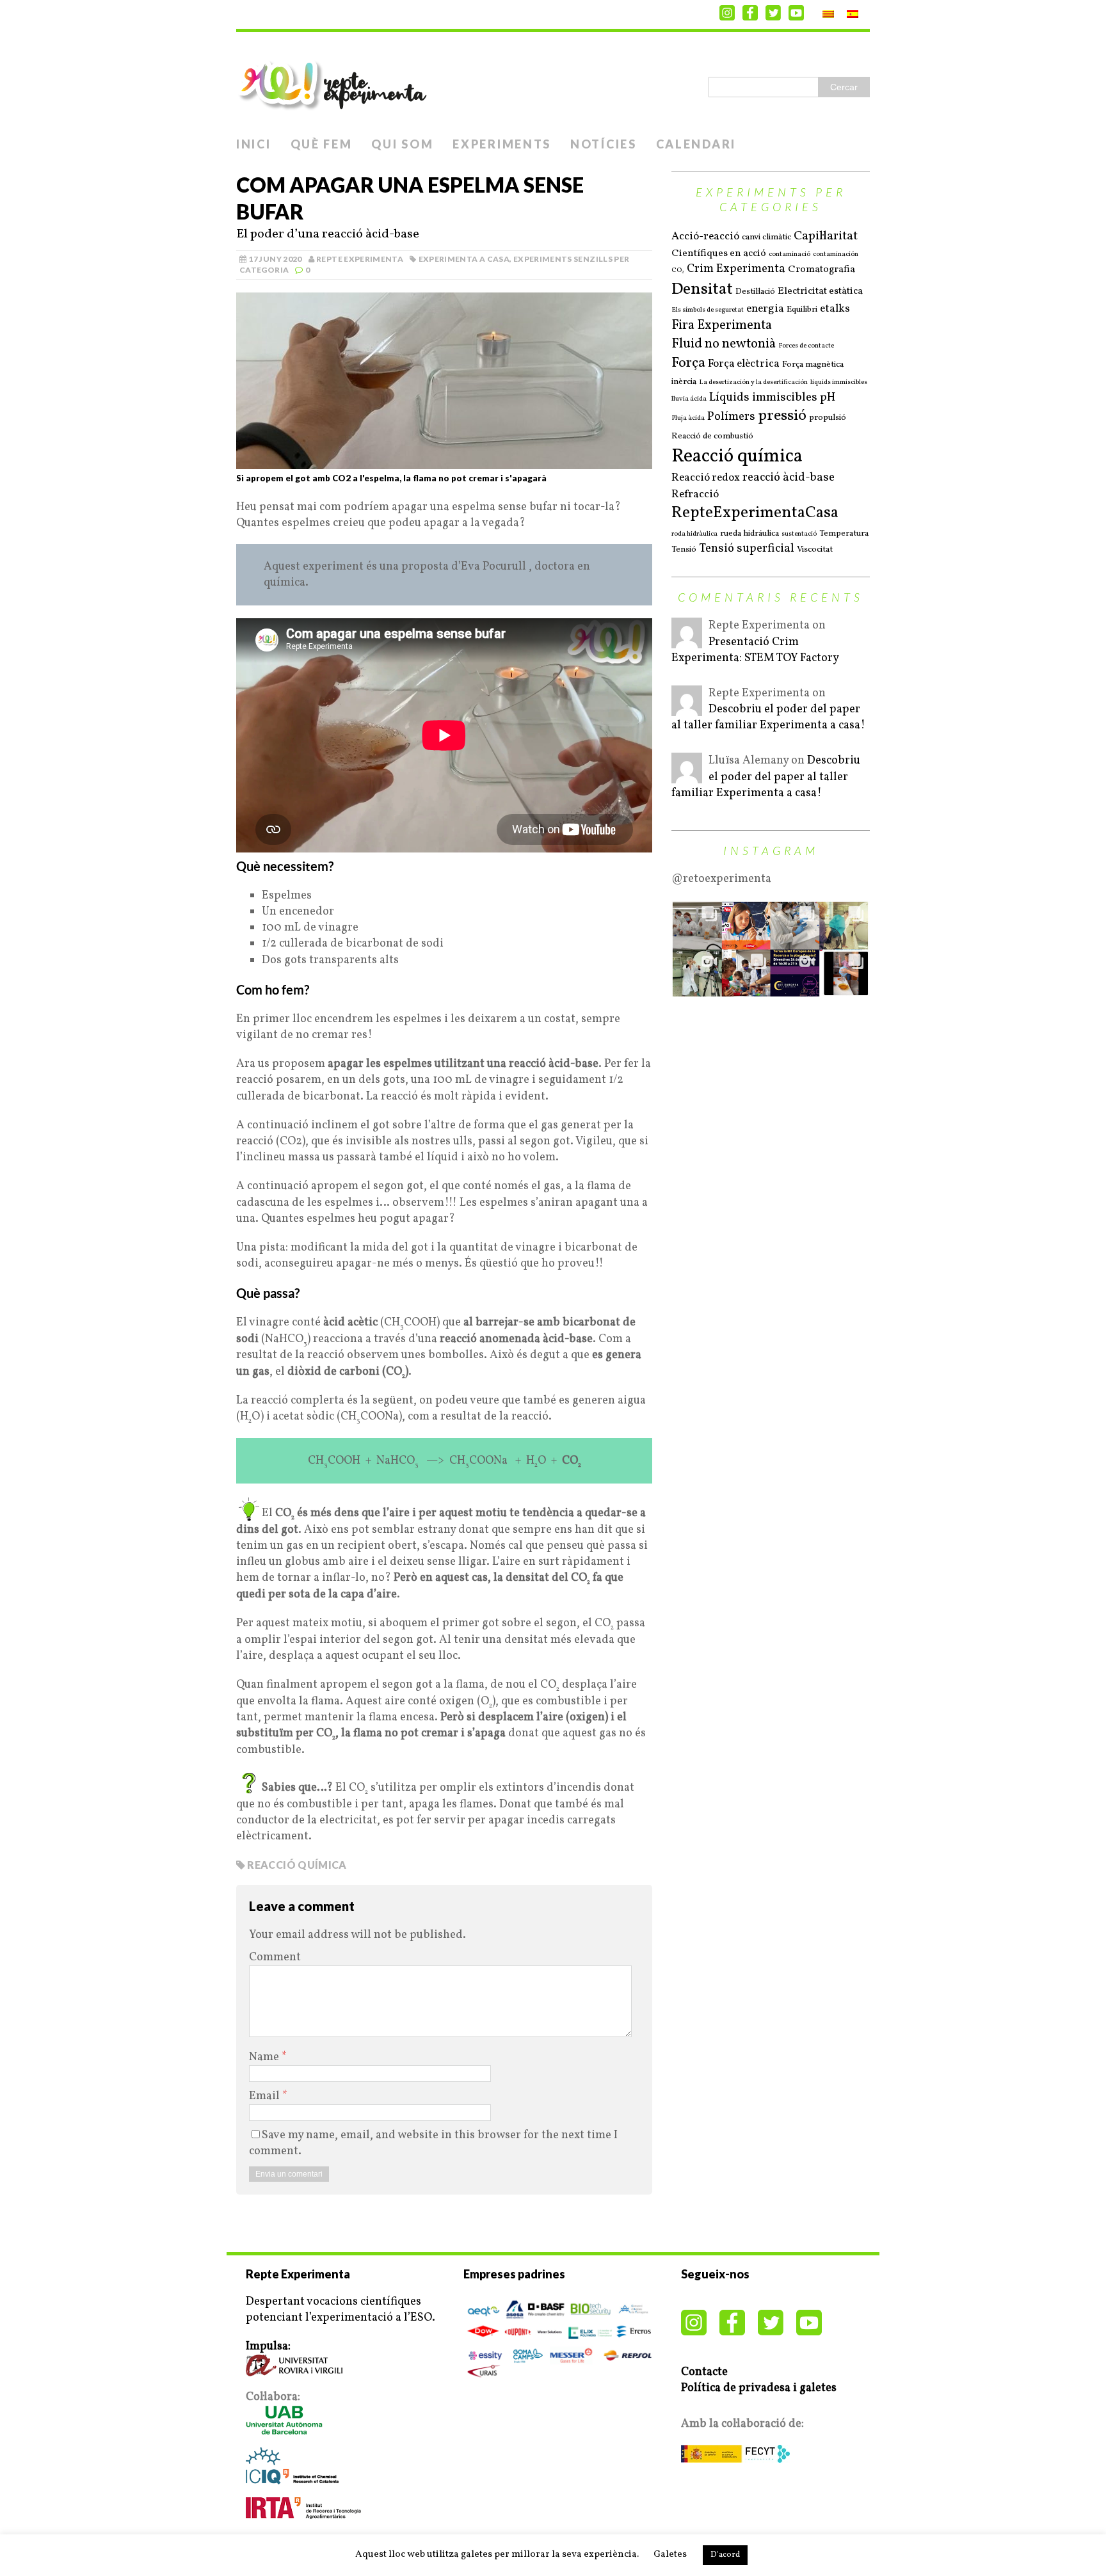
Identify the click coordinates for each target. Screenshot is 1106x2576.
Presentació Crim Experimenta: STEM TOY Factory (755, 650)
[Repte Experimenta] (553, 81)
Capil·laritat (826, 236)
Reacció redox (706, 478)
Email (266, 2096)
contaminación (836, 255)
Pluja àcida (688, 419)
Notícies (604, 144)
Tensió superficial (747, 549)
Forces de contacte (806, 346)
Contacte (704, 2372)
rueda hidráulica (749, 533)
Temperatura (844, 533)
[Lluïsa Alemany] (687, 775)
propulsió (828, 418)
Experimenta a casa (464, 259)
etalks (835, 309)
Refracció (695, 495)
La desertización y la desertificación (753, 383)
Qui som (402, 144)
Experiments (502, 144)
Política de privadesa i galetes (759, 2388)
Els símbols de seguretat (708, 310)
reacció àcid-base (789, 478)
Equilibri (802, 309)
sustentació (799, 534)
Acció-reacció (705, 237)
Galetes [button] (670, 2555)
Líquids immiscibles (763, 398)
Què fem (322, 144)
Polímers (731, 417)
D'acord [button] (725, 2555)
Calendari (696, 144)
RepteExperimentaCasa (755, 513)
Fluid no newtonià (724, 344)
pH (828, 398)
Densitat (702, 289)
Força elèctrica (744, 364)
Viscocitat (815, 549)
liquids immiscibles (839, 383)
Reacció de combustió (712, 436)
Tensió (684, 549)
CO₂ (678, 271)
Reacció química (297, 1865)
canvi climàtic (766, 237)
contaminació (789, 255)
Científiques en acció (719, 254)
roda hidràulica (694, 534)
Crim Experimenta (736, 269)
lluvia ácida (689, 399)
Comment (275, 1957)
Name (265, 2057)
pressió (782, 416)
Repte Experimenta (360, 259)
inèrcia (684, 382)
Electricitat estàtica (820, 292)
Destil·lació (755, 292)
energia (765, 309)
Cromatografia (821, 270)
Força (688, 364)
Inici (254, 144)
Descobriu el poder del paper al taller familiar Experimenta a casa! (768, 717)
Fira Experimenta (722, 326)
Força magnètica (813, 364)
